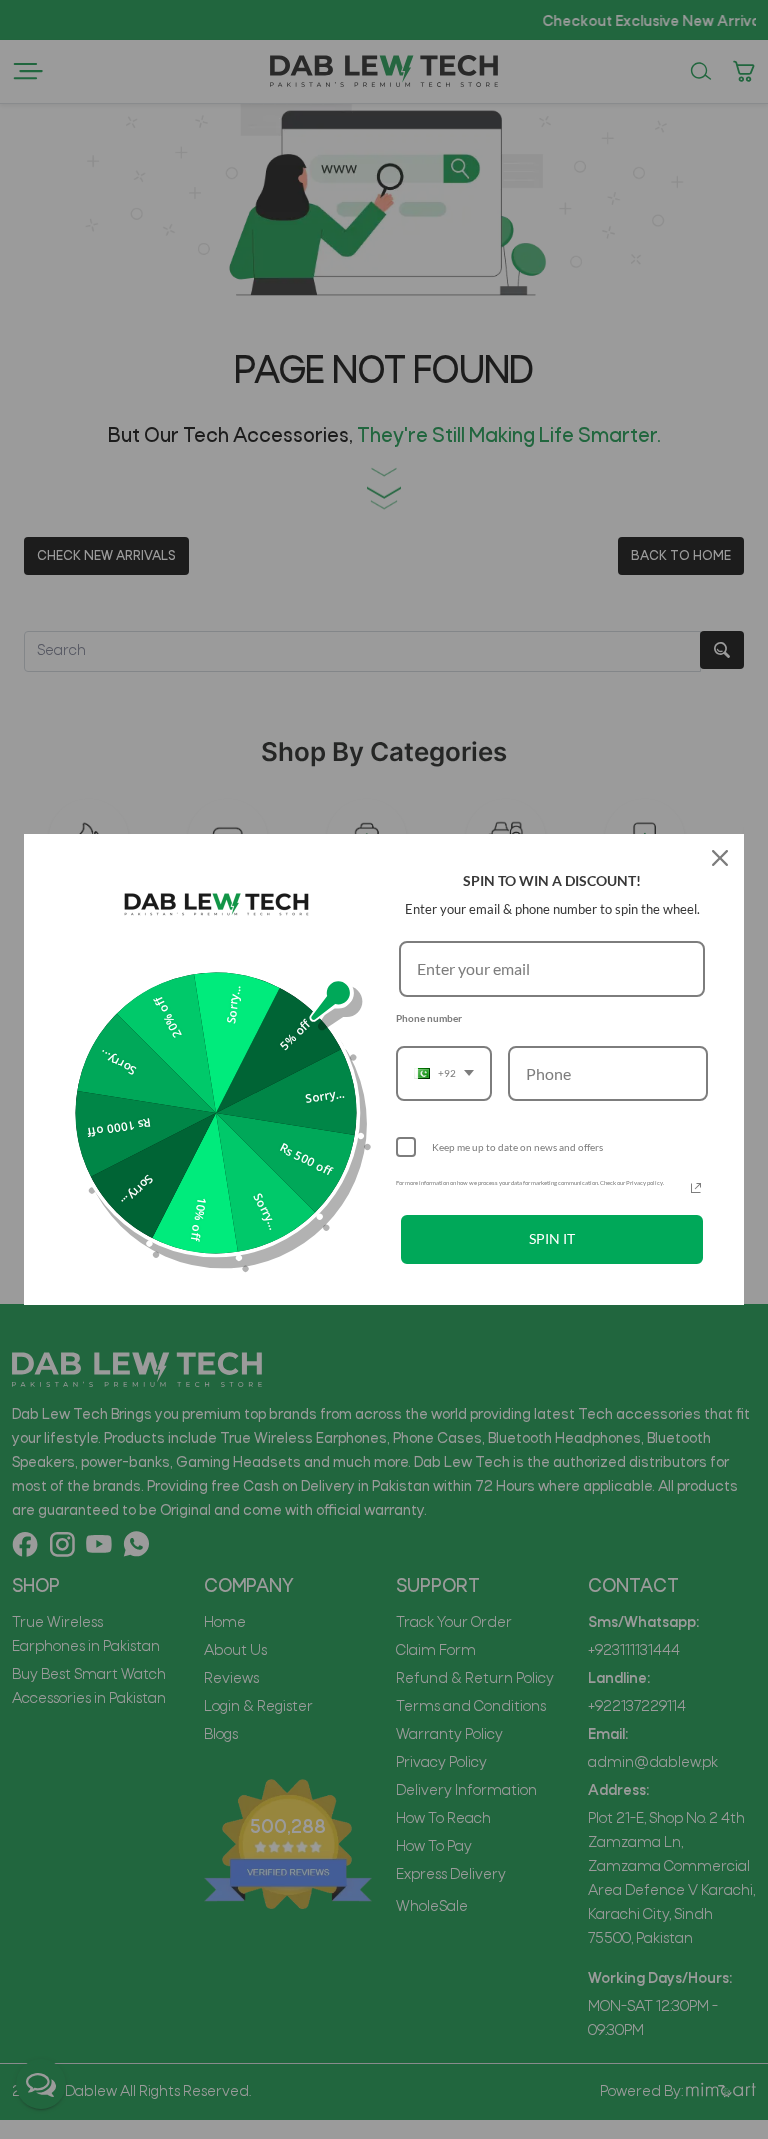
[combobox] (444, 1073)
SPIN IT (552, 1238)
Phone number (429, 1018)
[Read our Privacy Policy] (696, 1188)
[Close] (720, 858)
